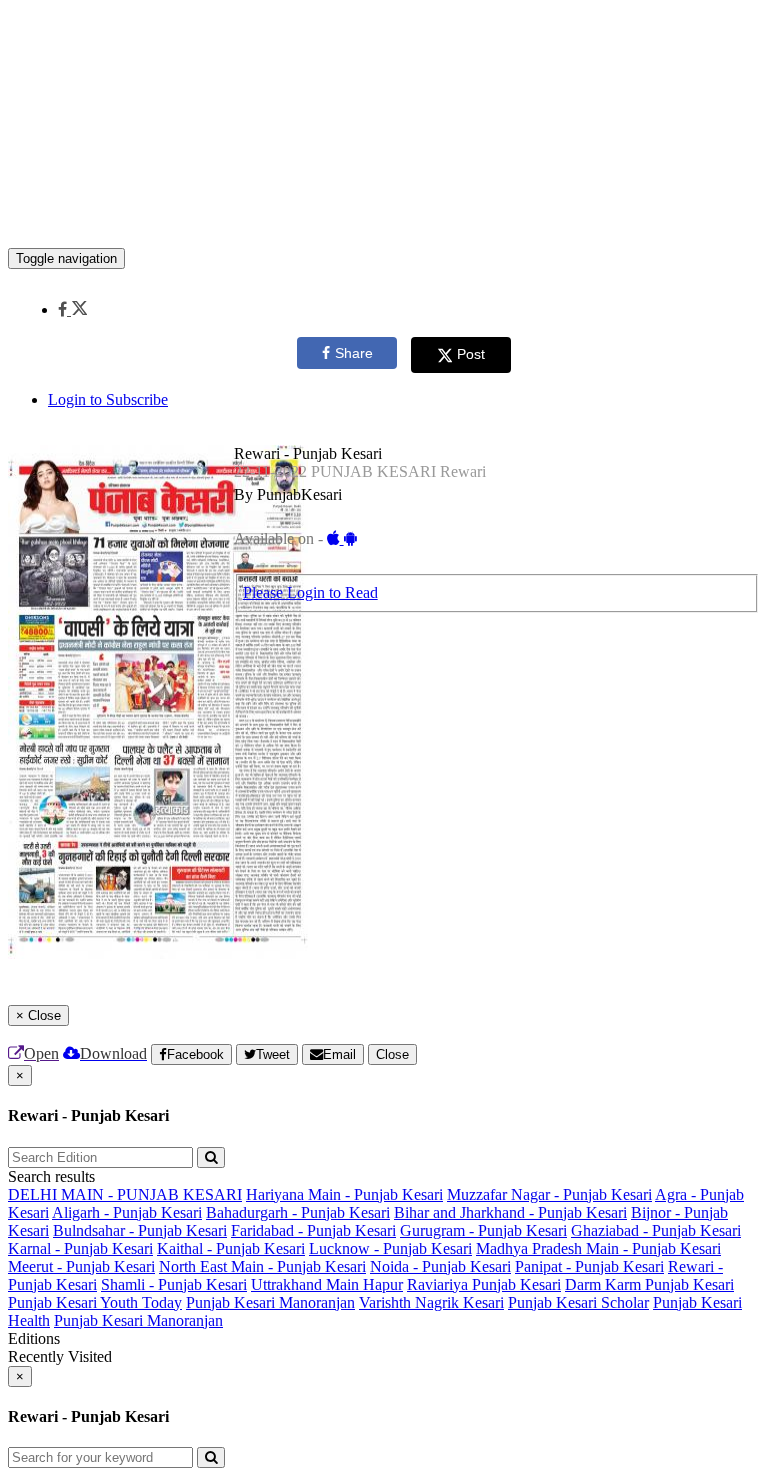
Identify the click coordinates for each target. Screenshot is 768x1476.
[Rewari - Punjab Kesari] (384, 218)
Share (354, 353)
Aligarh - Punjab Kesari (127, 1212)
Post (471, 354)
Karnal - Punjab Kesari (80, 1248)
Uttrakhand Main (307, 1284)
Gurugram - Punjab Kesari (483, 1230)
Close (392, 1054)
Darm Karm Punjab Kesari (649, 1284)
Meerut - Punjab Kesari (81, 1266)
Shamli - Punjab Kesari (174, 1284)
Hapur (383, 1284)
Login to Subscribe (108, 399)
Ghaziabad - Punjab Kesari (656, 1230)
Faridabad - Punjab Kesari (313, 1230)
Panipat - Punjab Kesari (589, 1266)
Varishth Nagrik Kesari (431, 1302)
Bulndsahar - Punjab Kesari (140, 1230)
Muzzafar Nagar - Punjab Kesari (549, 1194)
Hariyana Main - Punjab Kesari (344, 1194)
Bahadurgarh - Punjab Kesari (298, 1212)
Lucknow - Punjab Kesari (390, 1248)
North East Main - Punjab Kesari (262, 1266)
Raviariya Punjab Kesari (484, 1284)
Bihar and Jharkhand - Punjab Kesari (510, 1212)
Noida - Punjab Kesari (440, 1266)
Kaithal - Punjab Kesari (231, 1248)
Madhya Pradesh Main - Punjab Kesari (598, 1248)
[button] (72, 309)
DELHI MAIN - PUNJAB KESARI (125, 1194)
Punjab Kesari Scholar (578, 1302)
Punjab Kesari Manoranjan (270, 1302)
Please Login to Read (310, 592)
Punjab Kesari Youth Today (95, 1302)
